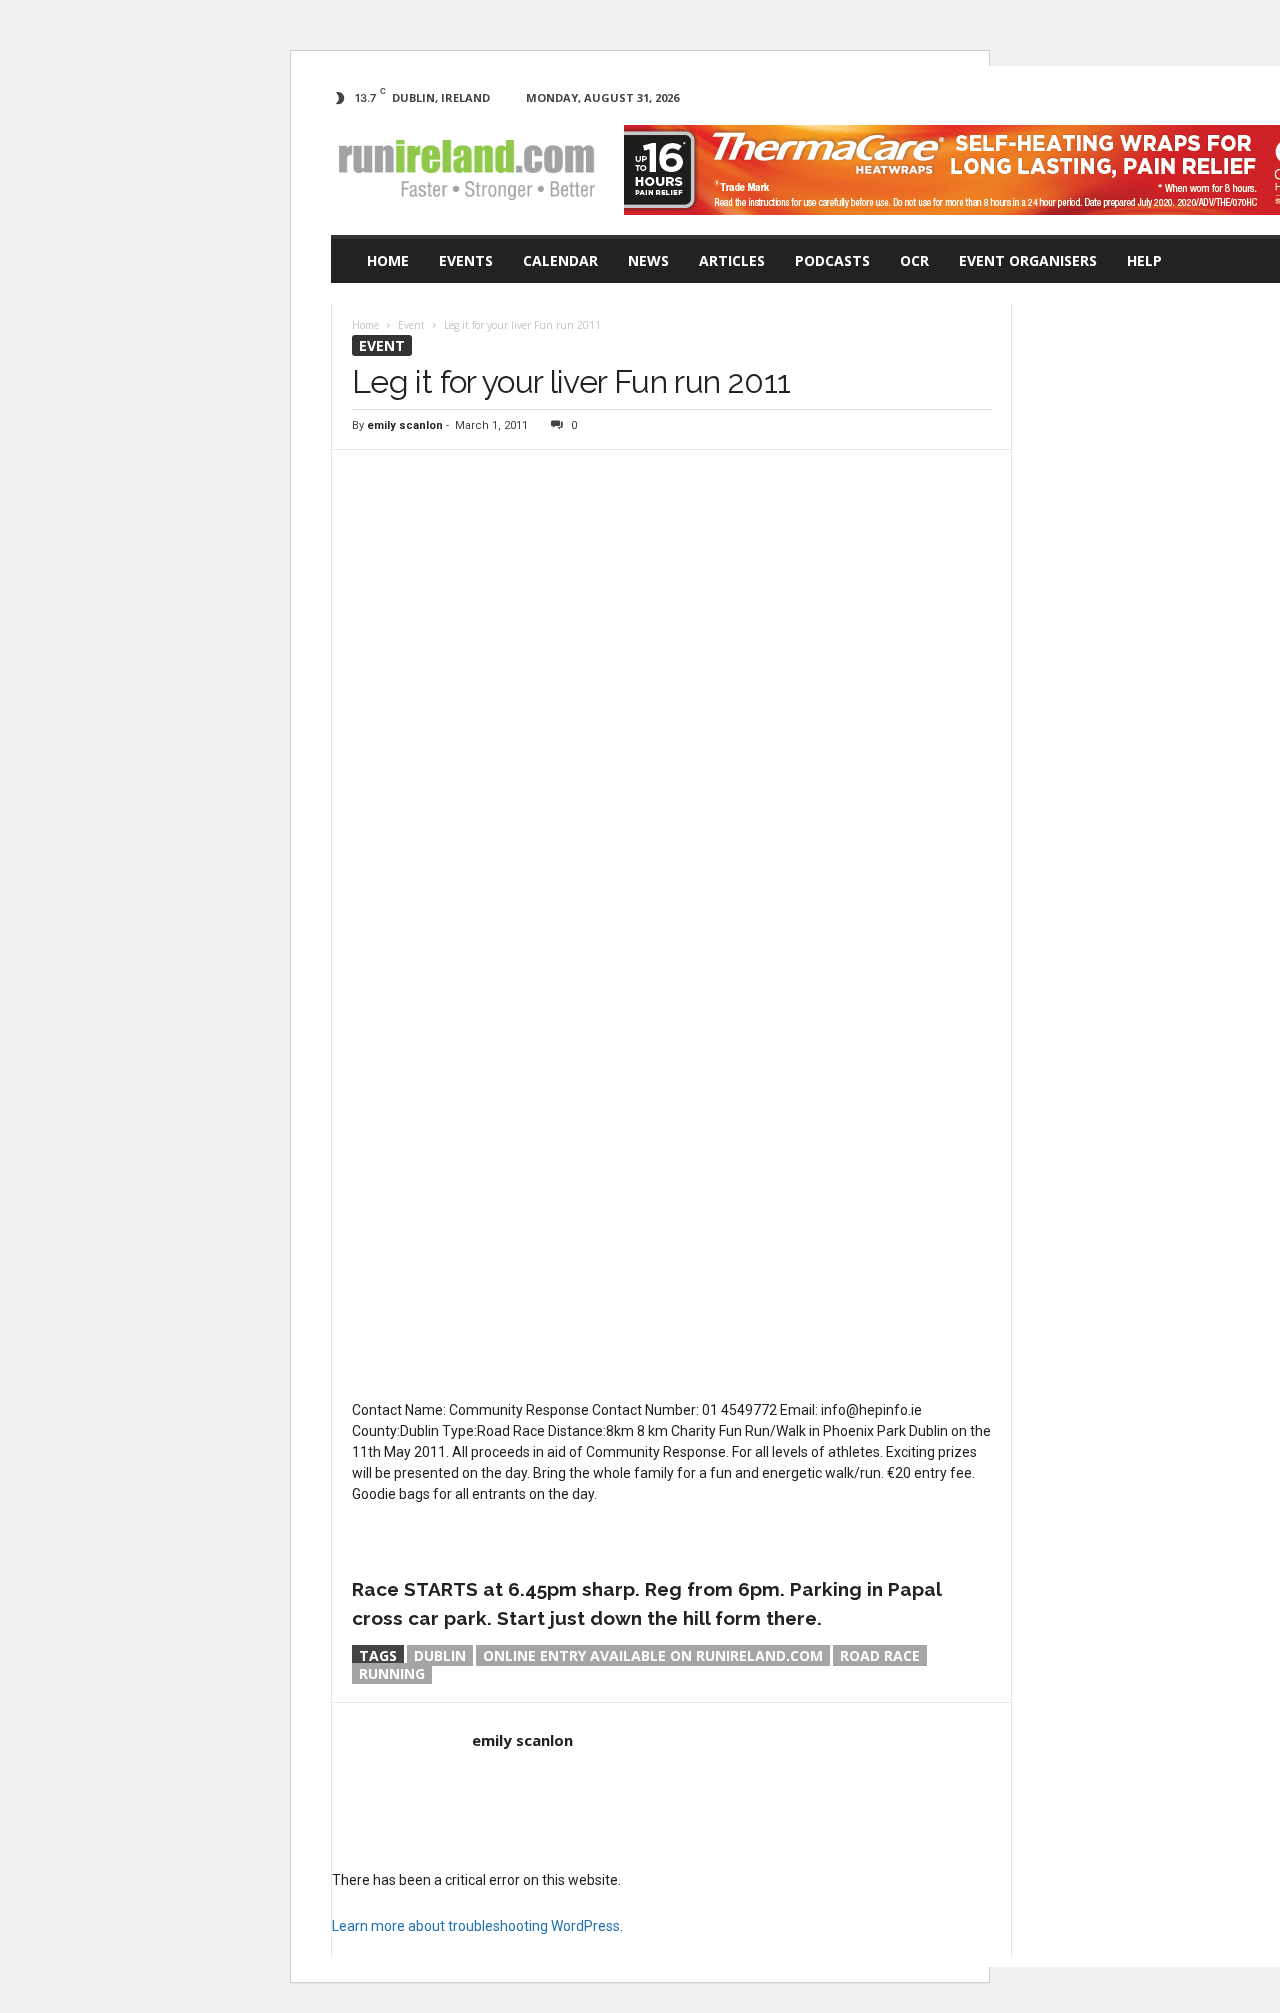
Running (392, 1673)
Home (388, 260)
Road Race (880, 1655)
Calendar (560, 260)
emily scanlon (405, 425)
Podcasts (832, 260)
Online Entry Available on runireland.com (653, 1655)
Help (1144, 260)
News (648, 260)
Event (382, 345)
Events (466, 260)
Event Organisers (1028, 260)
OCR (914, 260)
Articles (732, 260)
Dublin (440, 1655)
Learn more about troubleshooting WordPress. (477, 1926)
